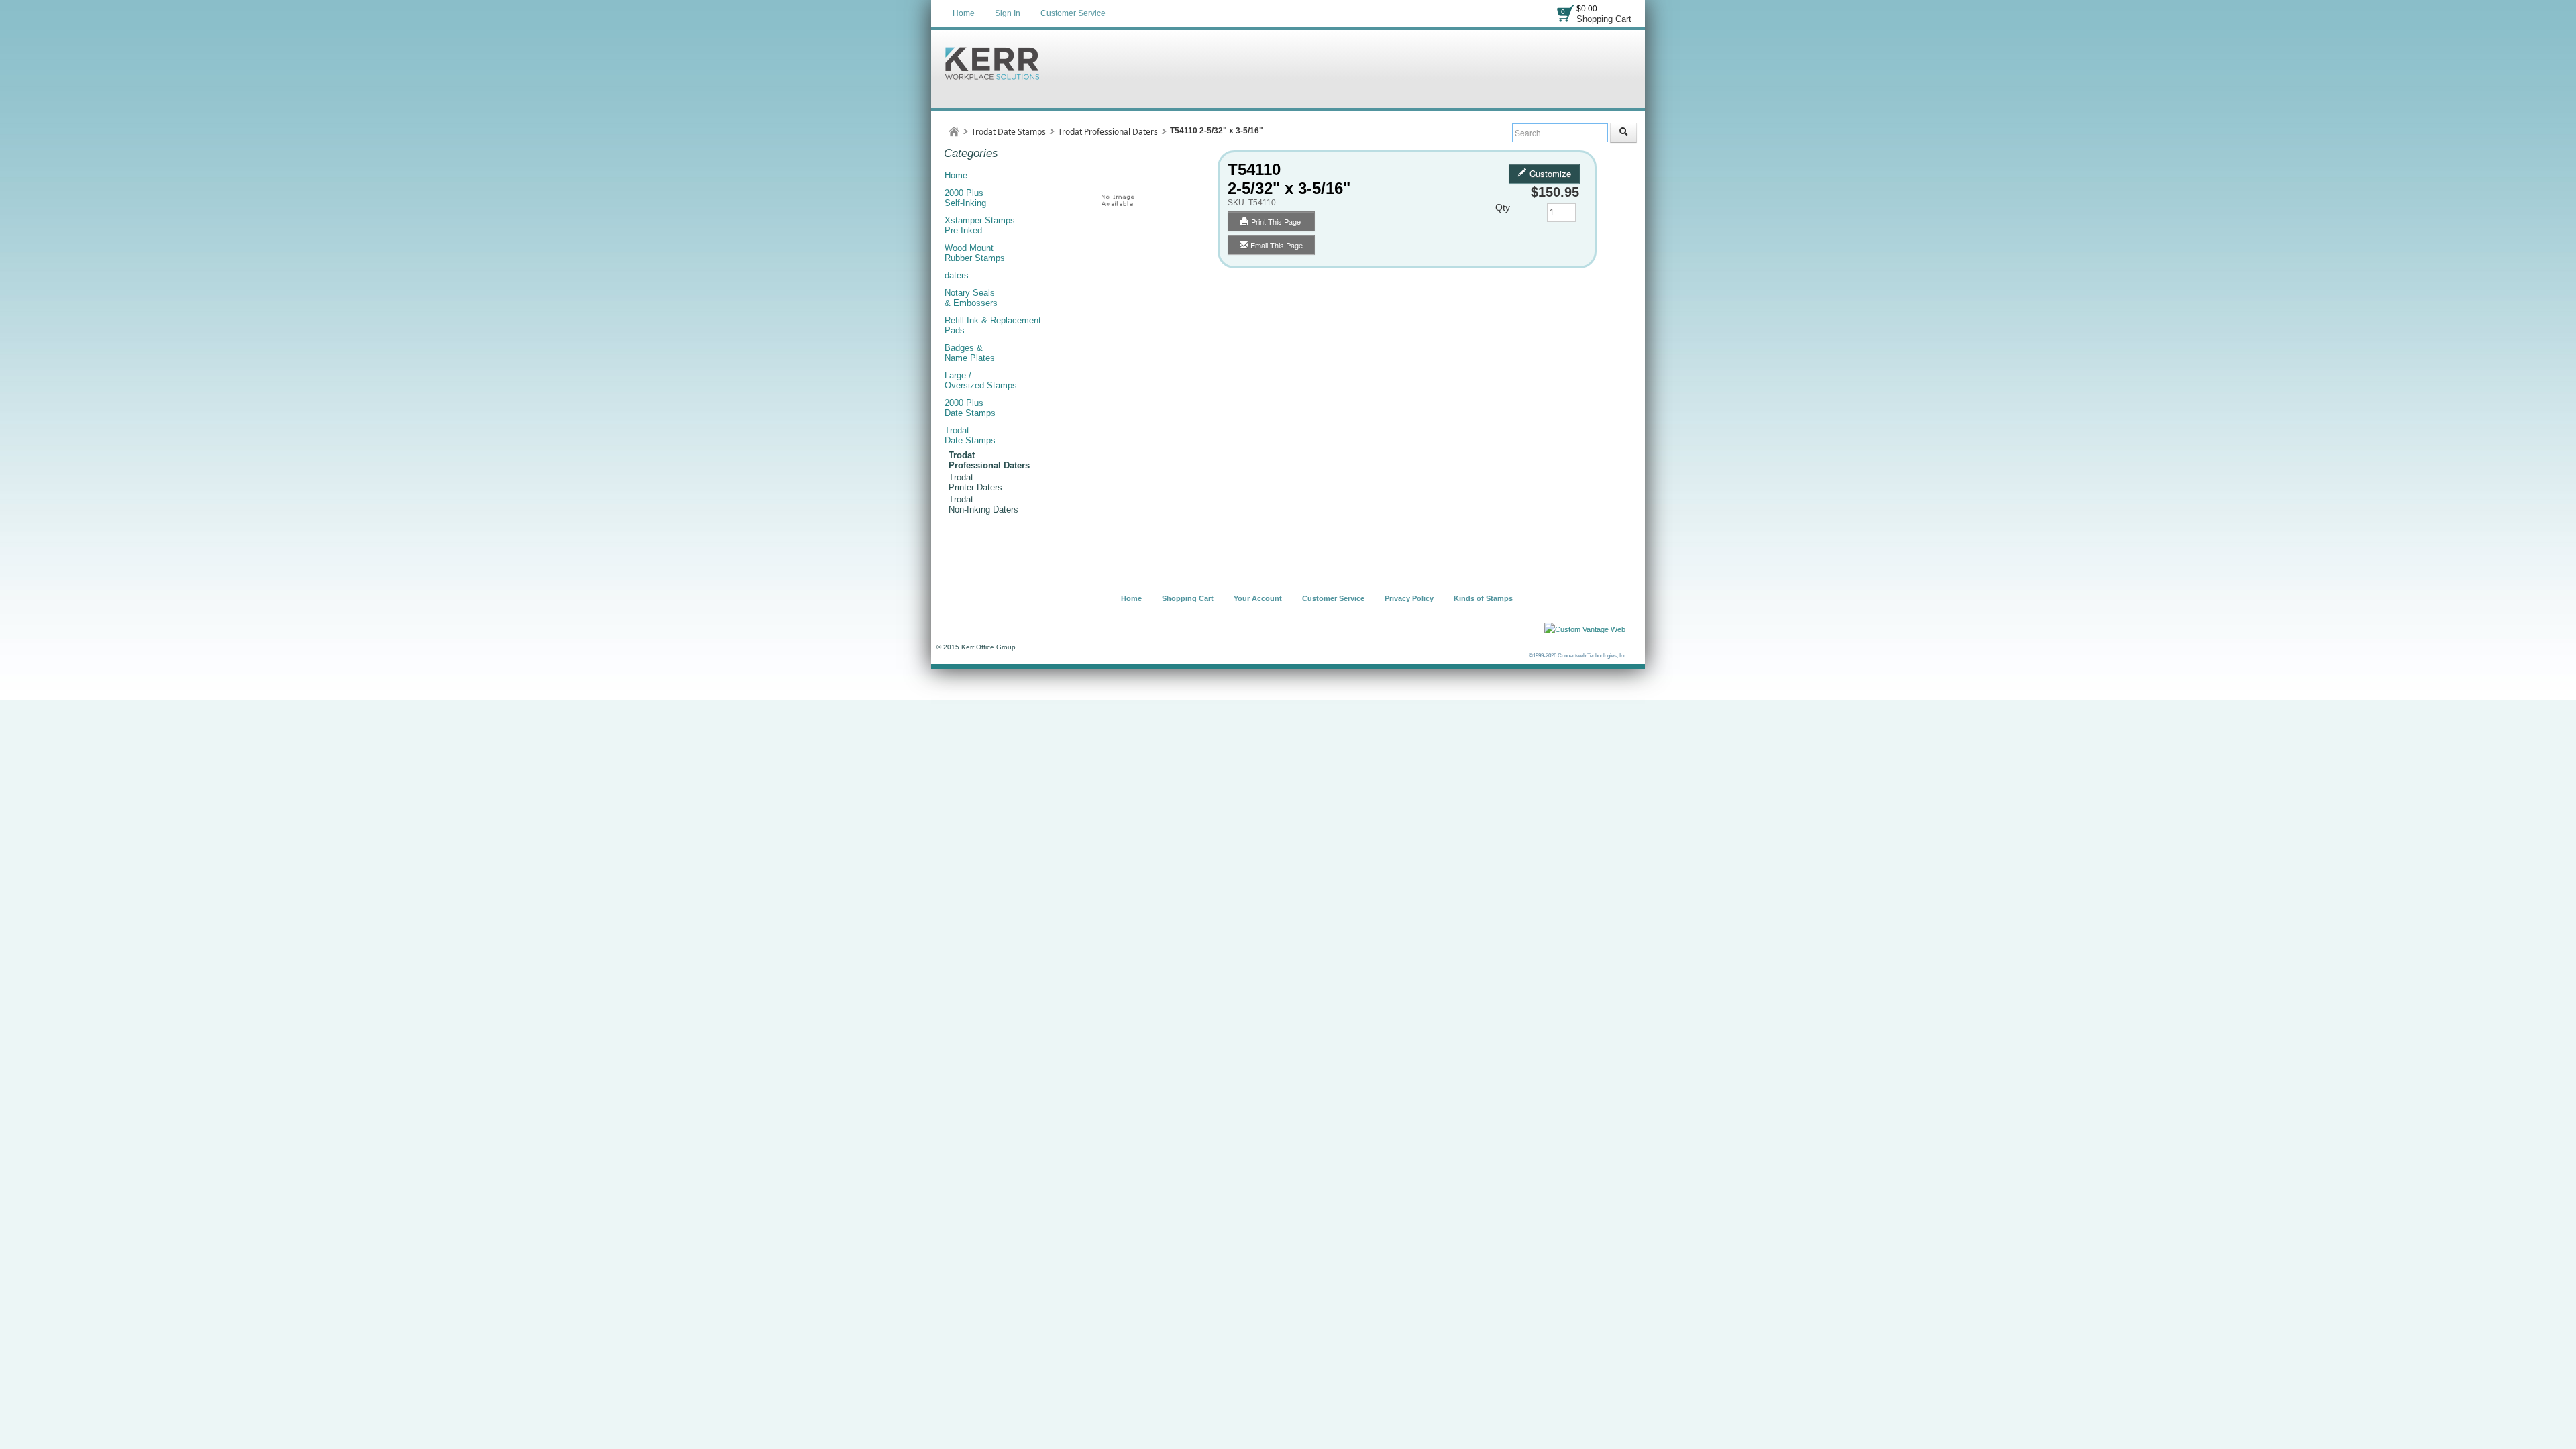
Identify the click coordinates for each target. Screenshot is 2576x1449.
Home (964, 13)
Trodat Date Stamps (1009, 132)
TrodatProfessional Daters (989, 460)
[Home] (954, 132)
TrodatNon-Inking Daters (983, 504)
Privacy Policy (1409, 598)
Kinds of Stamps (1483, 598)
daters (957, 275)
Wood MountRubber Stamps (975, 253)
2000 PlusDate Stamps (970, 408)
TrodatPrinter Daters (975, 482)
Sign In (1008, 13)
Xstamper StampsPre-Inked (980, 225)
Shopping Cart (1604, 19)
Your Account (1258, 598)
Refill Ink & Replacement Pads (993, 325)
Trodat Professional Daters (1108, 132)
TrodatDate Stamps (970, 435)
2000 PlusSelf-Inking (965, 198)
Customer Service (1073, 13)
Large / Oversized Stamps (981, 380)
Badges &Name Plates (970, 353)
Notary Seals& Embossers (971, 298)
